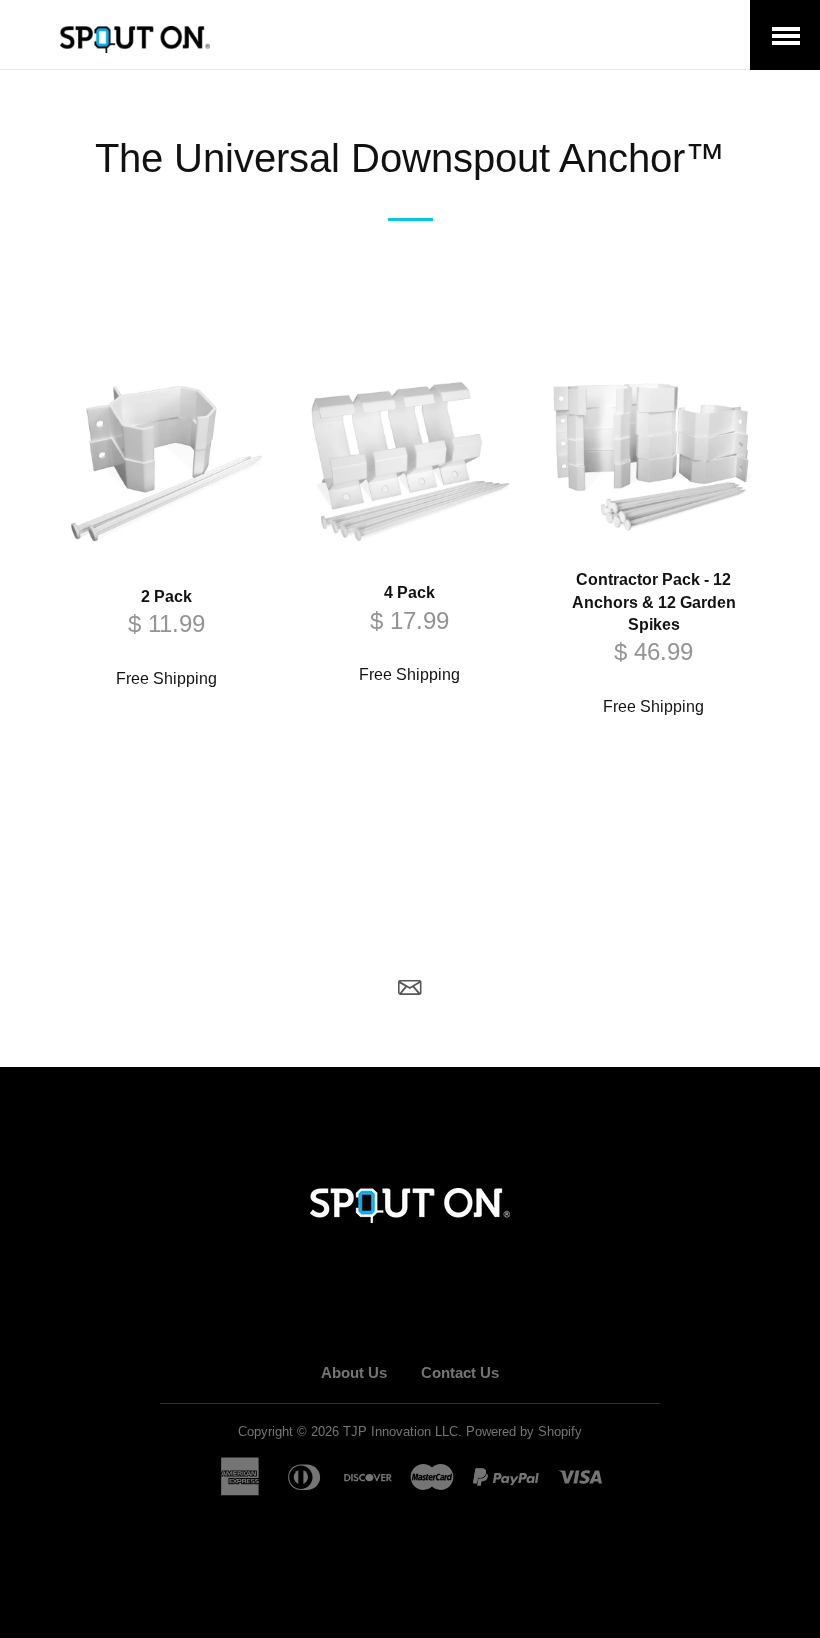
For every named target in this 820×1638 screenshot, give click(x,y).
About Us (354, 1372)
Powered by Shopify (524, 1432)
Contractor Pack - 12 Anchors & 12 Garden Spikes (654, 602)
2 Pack (166, 596)
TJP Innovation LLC (400, 1432)
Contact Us (460, 1372)
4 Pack (409, 592)
